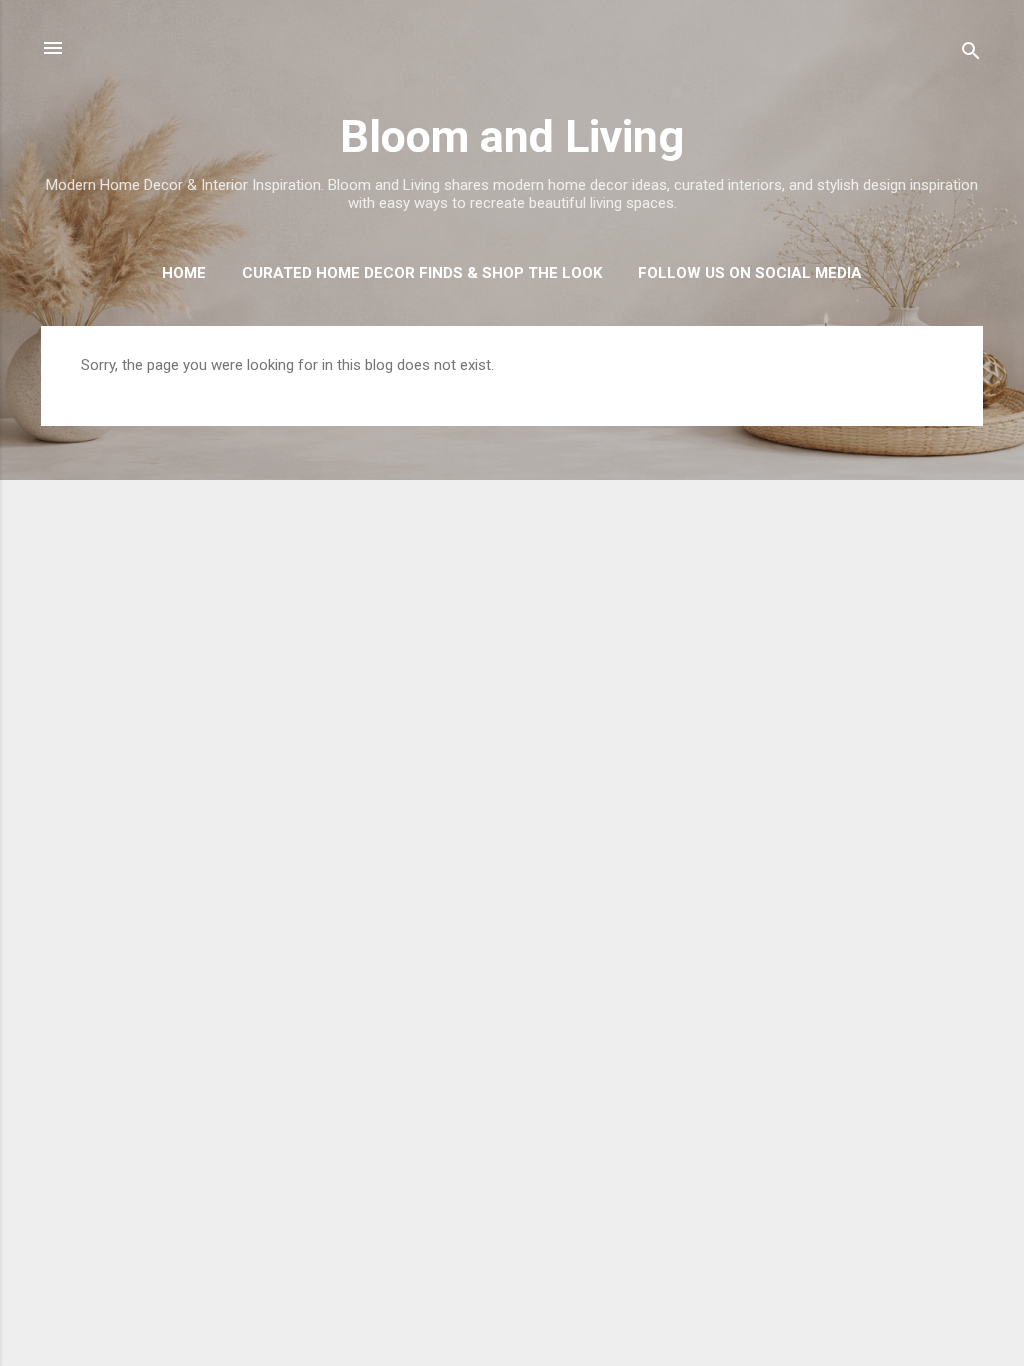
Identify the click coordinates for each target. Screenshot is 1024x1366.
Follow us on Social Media (750, 273)
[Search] (971, 54)
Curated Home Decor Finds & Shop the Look (422, 273)
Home (184, 273)
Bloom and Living (512, 136)
